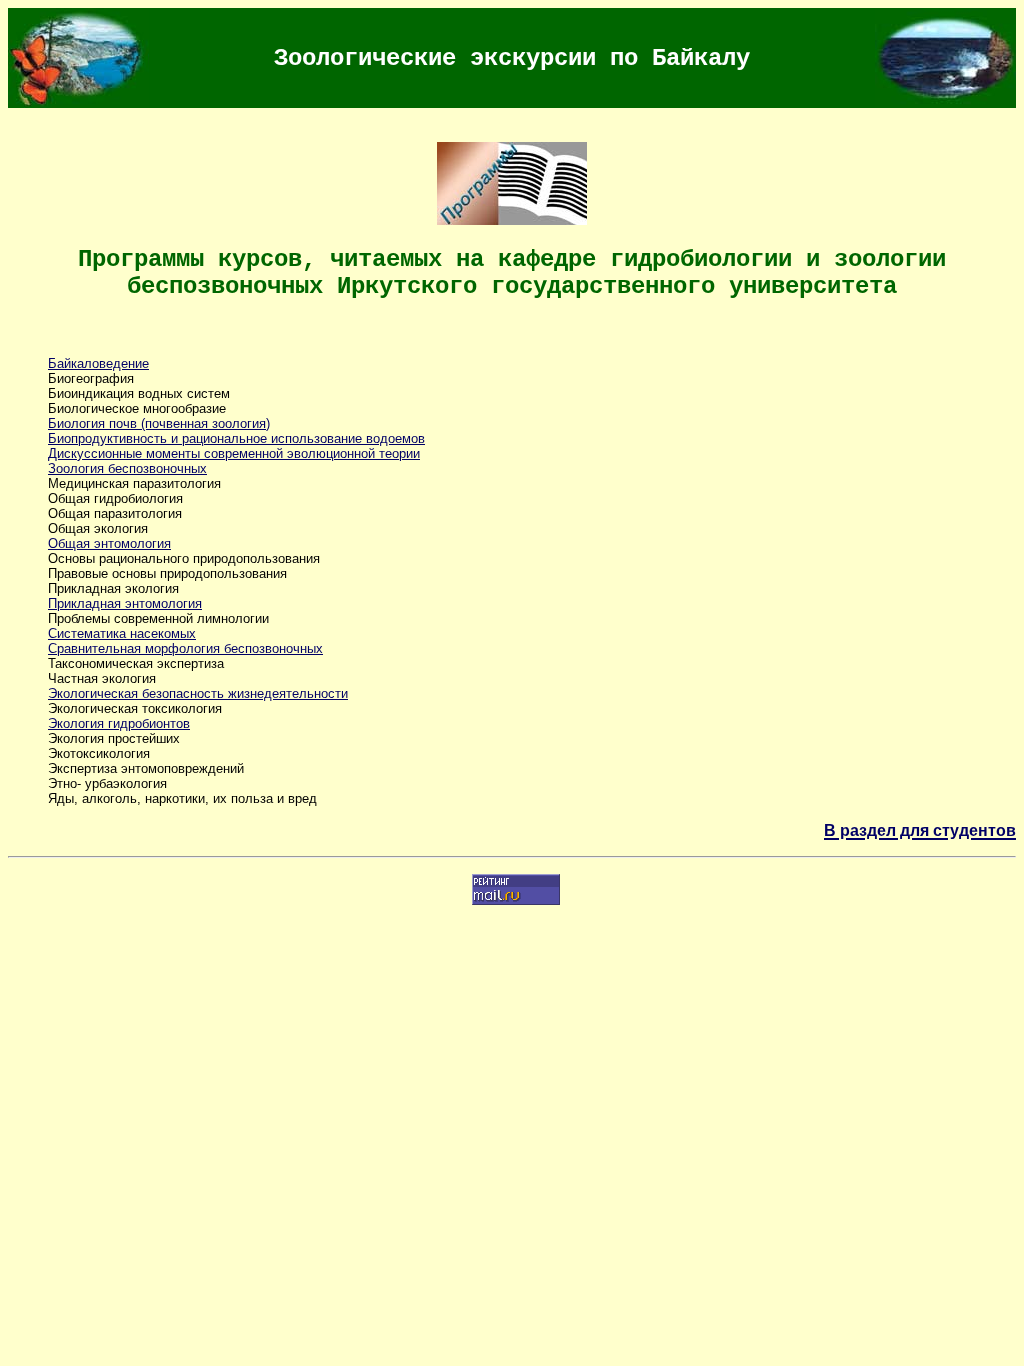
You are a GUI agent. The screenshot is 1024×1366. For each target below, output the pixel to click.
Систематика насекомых (122, 633)
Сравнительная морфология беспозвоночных (185, 648)
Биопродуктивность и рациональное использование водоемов (236, 438)
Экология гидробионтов (119, 723)
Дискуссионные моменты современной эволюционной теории (234, 453)
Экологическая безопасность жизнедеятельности (198, 693)
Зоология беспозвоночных (127, 468)
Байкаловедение (98, 363)
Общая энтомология (109, 543)
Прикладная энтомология (125, 603)
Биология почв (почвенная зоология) (159, 423)
